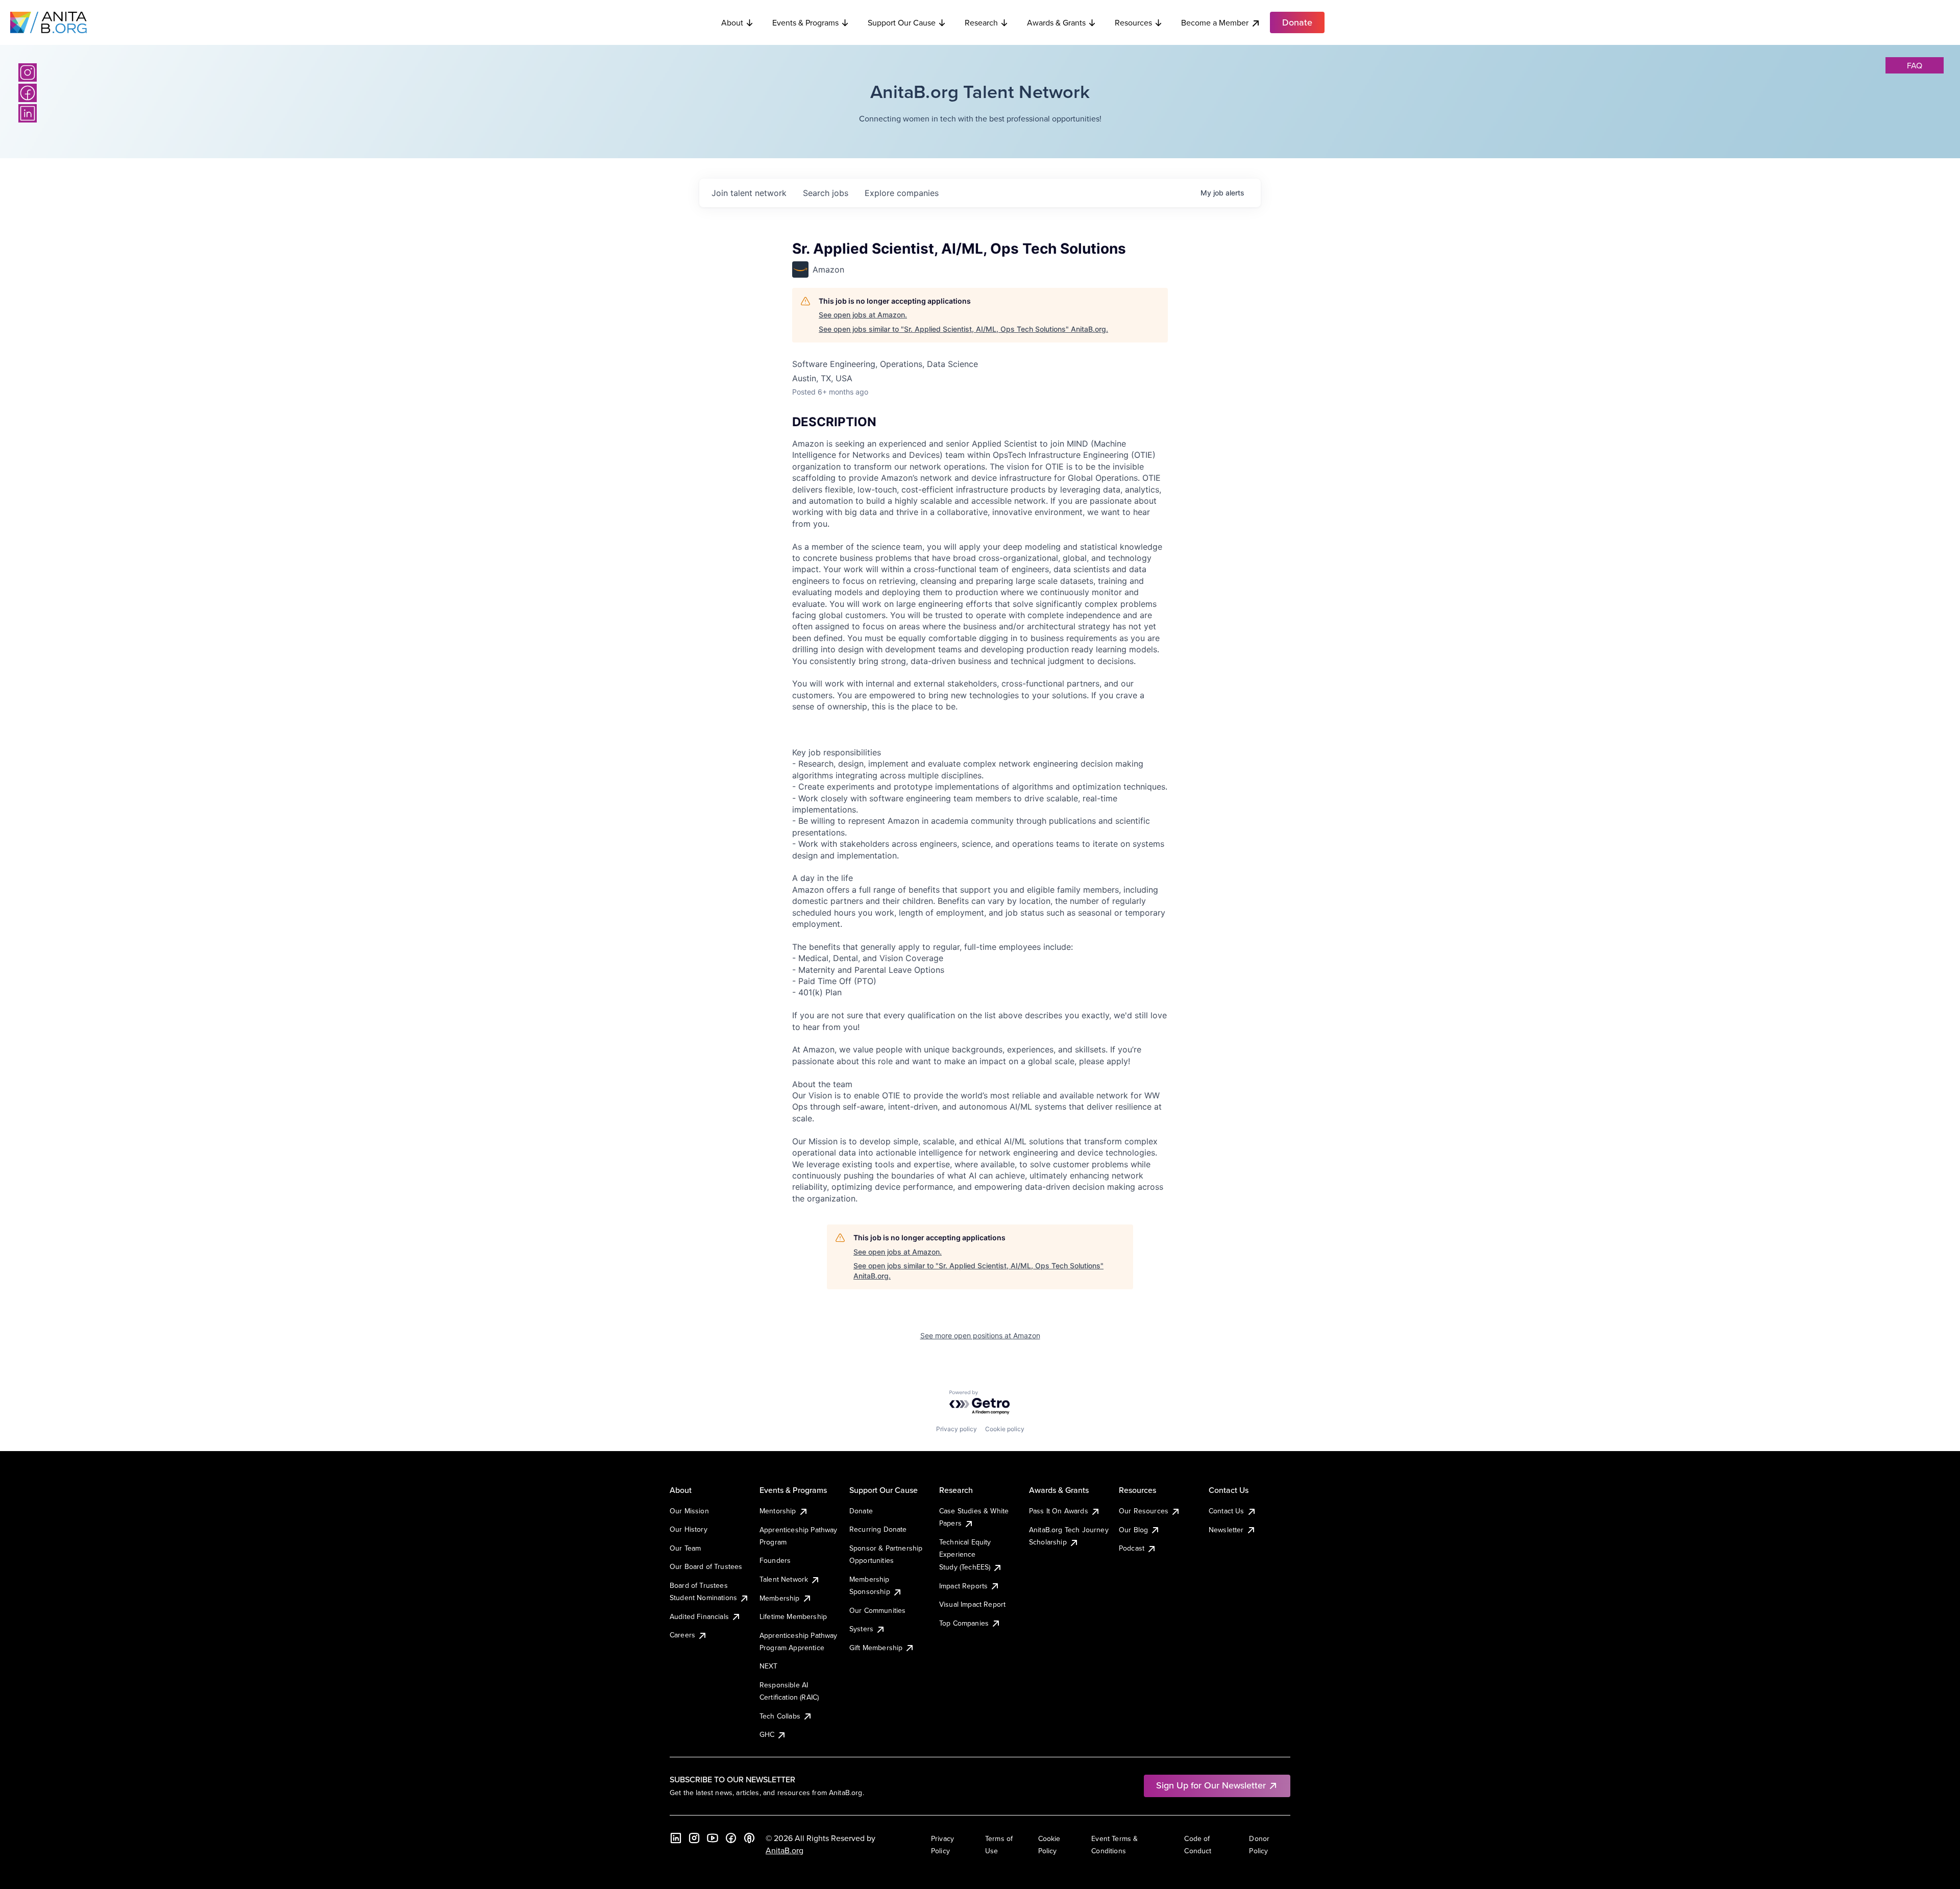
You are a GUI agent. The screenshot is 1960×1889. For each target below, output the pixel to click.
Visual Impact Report (972, 1604)
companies (902, 193)
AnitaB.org (785, 1850)
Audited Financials (699, 1616)
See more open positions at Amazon (980, 1335)
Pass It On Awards (1059, 1511)
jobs (826, 193)
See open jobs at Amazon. (863, 315)
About (732, 22)
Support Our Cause (902, 22)
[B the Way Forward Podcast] (749, 1838)
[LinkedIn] (28, 113)
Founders (775, 1560)
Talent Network (784, 1579)
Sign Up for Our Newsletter (1211, 1785)
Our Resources (1144, 1511)
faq (1915, 65)
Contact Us (1227, 1511)
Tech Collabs (780, 1716)
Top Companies (964, 1623)
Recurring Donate (878, 1529)
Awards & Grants (1056, 22)
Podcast (1132, 1548)
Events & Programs (805, 22)
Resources (1133, 22)
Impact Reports (963, 1586)
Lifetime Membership (793, 1616)
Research (981, 22)
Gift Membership (876, 1648)
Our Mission (689, 1511)
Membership (780, 1598)
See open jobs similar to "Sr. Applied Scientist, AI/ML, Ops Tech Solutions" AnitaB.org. (963, 329)
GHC (767, 1734)
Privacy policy (957, 1429)
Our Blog (1133, 1530)
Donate (861, 1511)
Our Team (685, 1548)
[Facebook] (28, 93)
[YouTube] (713, 1838)
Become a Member (1215, 22)
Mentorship (778, 1511)
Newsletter (1226, 1530)
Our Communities (877, 1610)
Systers (861, 1629)
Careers (682, 1635)
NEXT (769, 1666)
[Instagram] (28, 72)
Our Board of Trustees (706, 1566)
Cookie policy (1005, 1429)
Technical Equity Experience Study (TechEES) (965, 1554)
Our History (689, 1529)
